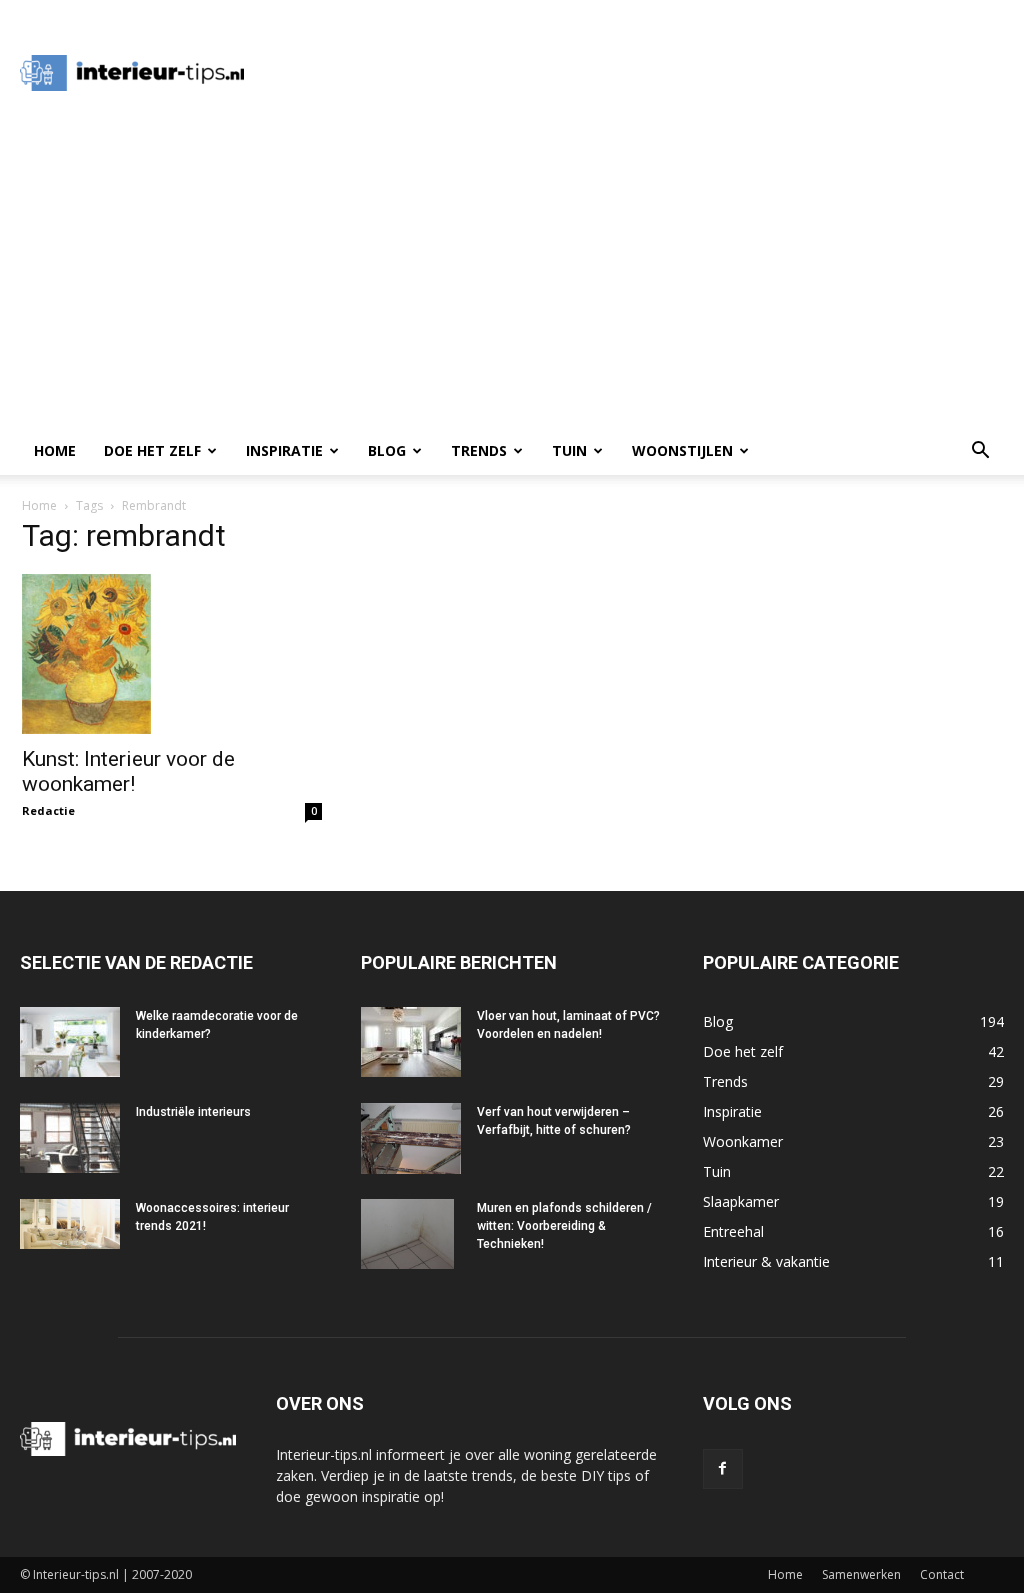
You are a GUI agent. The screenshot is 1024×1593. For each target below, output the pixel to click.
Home (55, 450)
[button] (980, 452)
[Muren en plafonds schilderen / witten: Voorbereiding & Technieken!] (407, 1234)
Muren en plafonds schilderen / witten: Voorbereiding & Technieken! (564, 1226)
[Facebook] (723, 1469)
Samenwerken (861, 1574)
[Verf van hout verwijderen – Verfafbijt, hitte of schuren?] (411, 1138)
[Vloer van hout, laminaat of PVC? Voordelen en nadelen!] (411, 1042)
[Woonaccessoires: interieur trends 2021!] (70, 1224)
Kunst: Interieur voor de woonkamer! (128, 771)
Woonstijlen (682, 450)
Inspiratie (284, 450)
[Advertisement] (636, 73)
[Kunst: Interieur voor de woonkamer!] (172, 654)
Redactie (48, 810)
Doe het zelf (152, 450)
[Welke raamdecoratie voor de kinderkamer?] (70, 1042)
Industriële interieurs (193, 1112)
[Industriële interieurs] (70, 1138)
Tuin (569, 450)
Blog (387, 450)
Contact (942, 1574)
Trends (479, 450)
